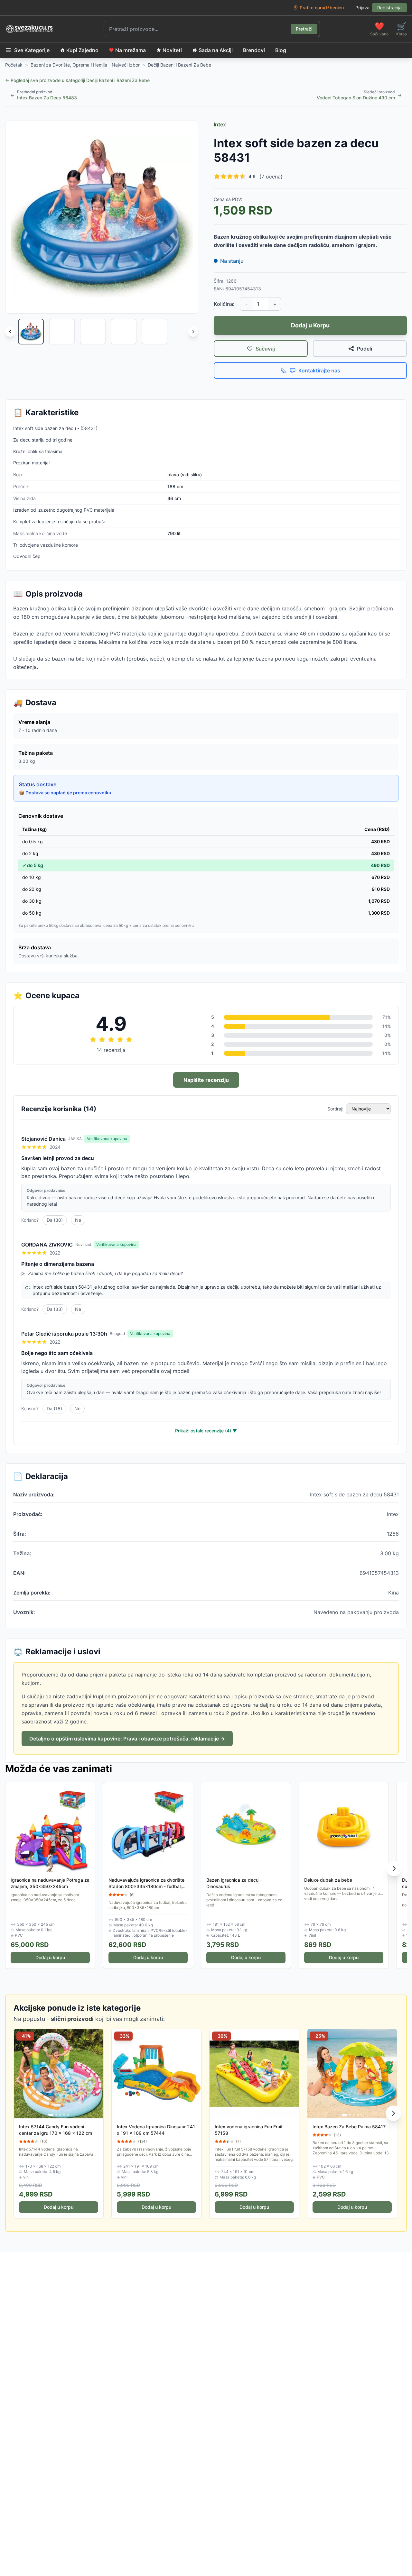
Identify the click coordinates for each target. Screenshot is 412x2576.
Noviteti (172, 50)
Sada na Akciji (216, 50)
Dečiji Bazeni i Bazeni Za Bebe (179, 65)
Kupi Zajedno (82, 50)
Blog (281, 50)
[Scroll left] (10, 332)
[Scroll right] (193, 332)
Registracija (389, 8)
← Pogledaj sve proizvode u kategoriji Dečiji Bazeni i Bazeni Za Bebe (77, 80)
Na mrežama (131, 50)
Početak (14, 65)
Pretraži (304, 29)
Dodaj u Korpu (310, 325)
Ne (78, 1220)
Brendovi (254, 50)
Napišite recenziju (206, 1080)
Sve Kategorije (32, 50)
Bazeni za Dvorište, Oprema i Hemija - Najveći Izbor (85, 65)
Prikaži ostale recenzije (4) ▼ (206, 1431)
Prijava (362, 8)
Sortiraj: (335, 1109)
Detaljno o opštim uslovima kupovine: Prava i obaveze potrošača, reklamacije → (127, 1739)
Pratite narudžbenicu (322, 8)
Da (55, 1220)
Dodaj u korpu (50, 1957)
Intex (220, 124)
